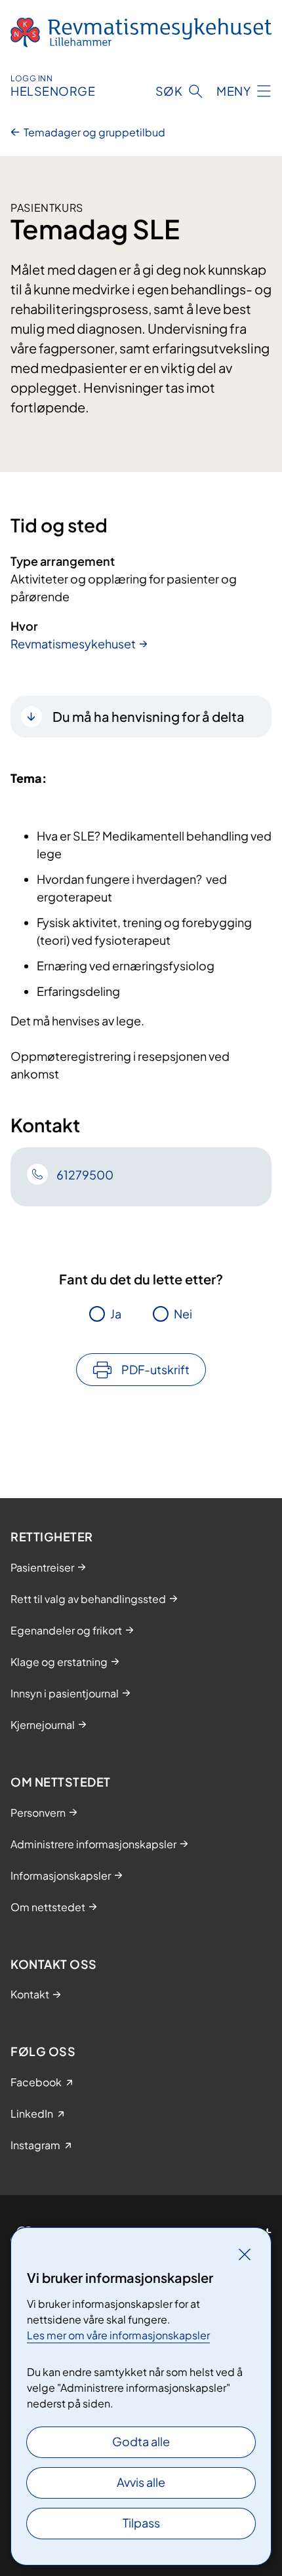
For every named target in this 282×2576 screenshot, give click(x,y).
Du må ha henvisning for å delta (149, 716)
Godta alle (141, 2441)
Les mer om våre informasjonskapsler (118, 2335)
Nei (183, 1314)
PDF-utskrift (155, 1369)
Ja (116, 1314)
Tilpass (141, 2523)
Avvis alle (141, 2482)
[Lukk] (245, 2254)
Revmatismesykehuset (73, 644)
